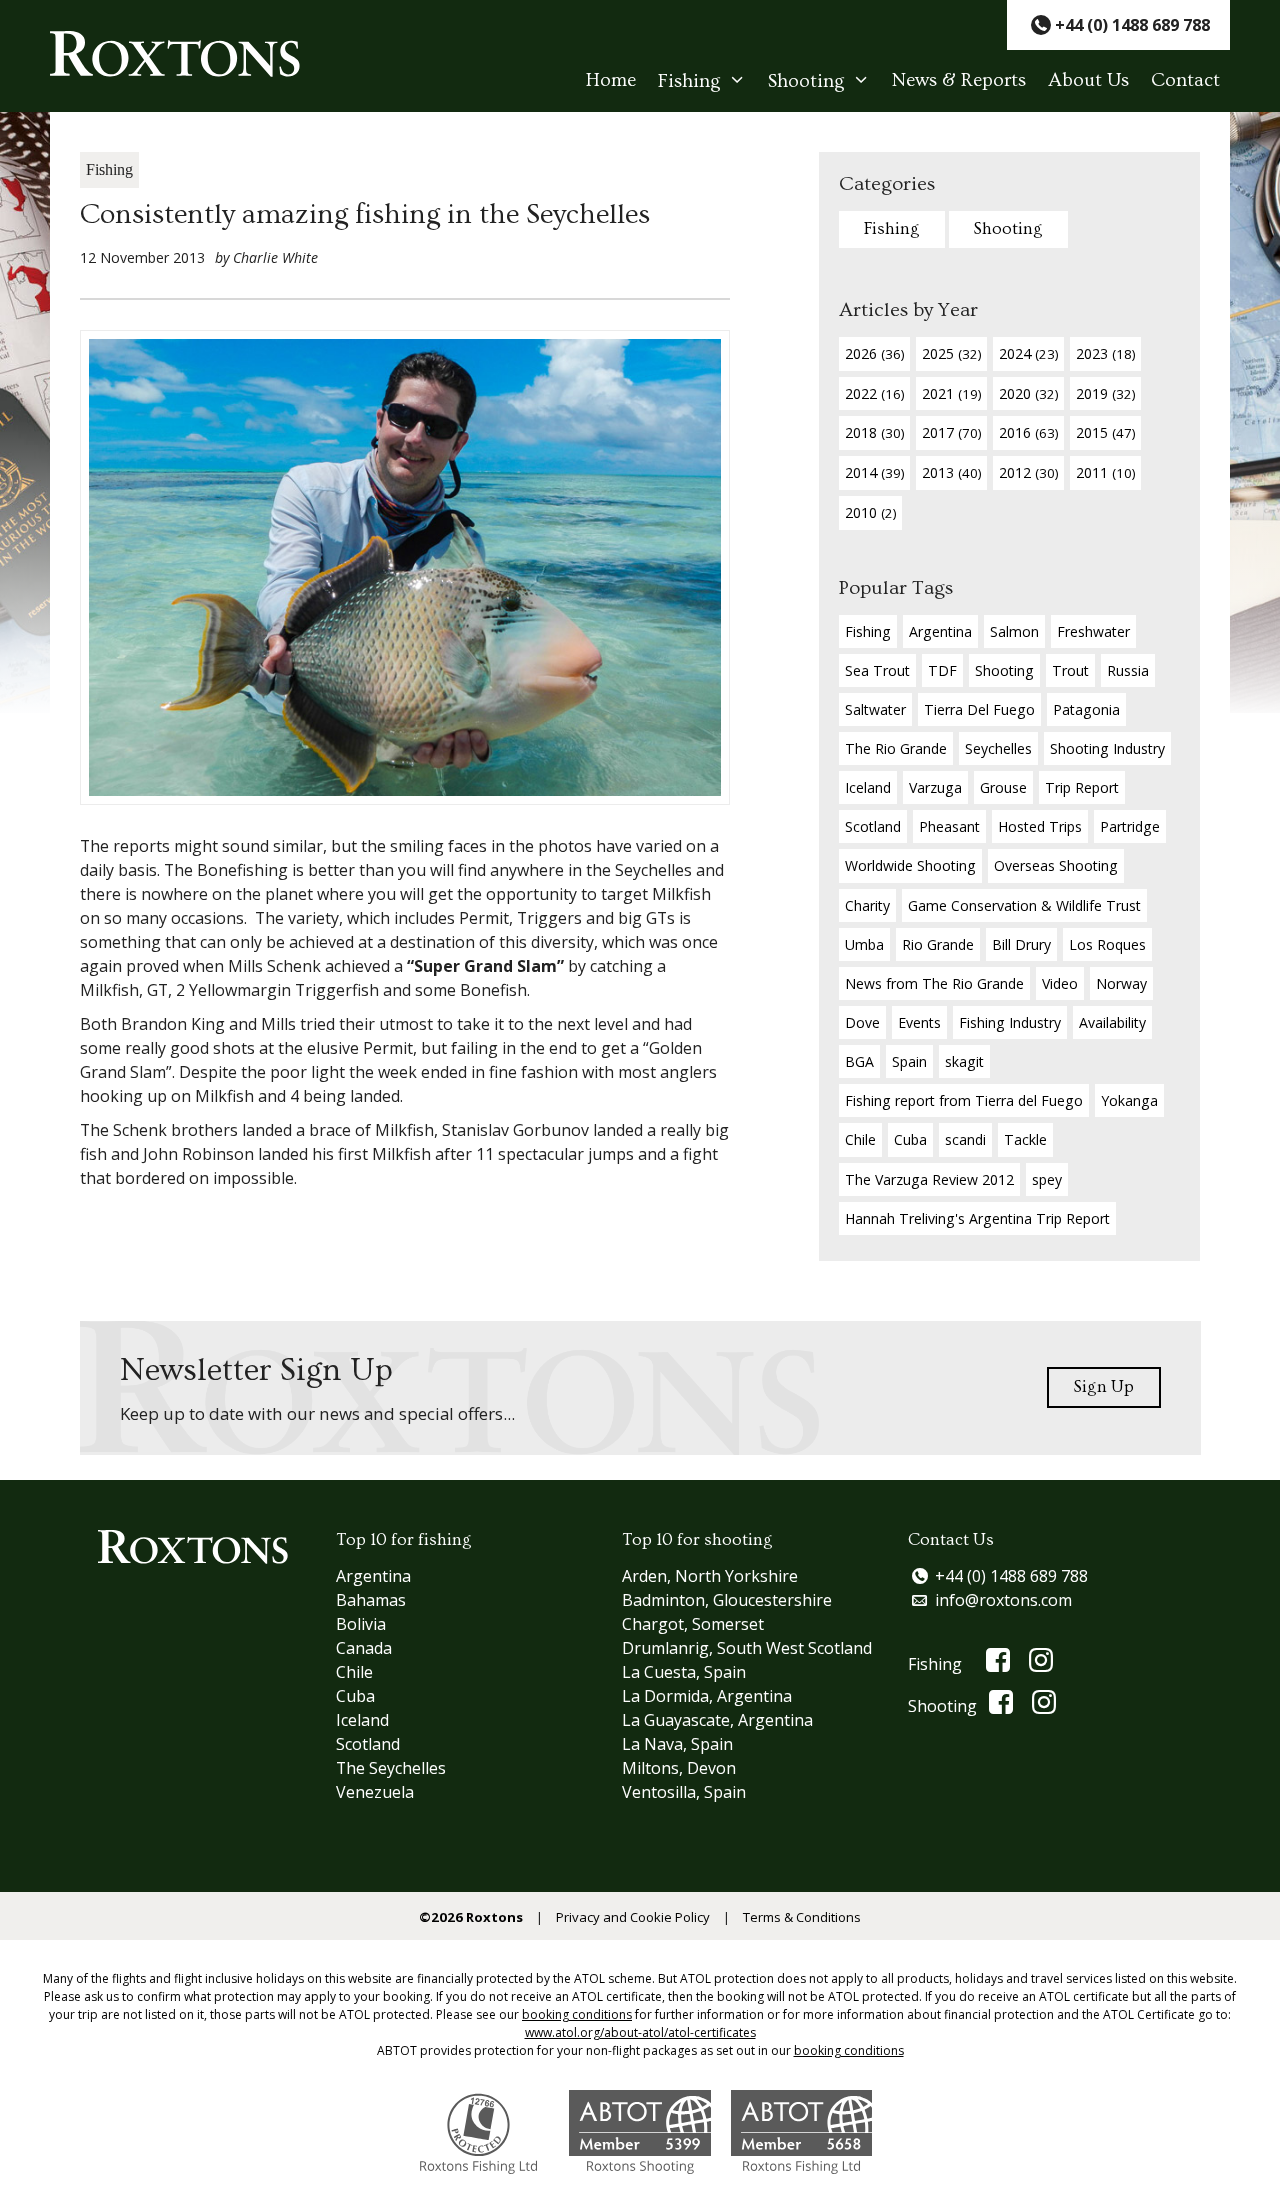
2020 (1028, 393)
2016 (1028, 432)
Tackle (1025, 1139)
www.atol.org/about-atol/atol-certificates (640, 2032)
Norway (1121, 983)
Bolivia (361, 1624)
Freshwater (1093, 631)
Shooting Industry (1107, 748)
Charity (867, 905)
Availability (1112, 1022)
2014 (874, 472)
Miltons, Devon (679, 1768)
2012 (1028, 472)
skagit (964, 1061)
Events (919, 1022)
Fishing (689, 81)
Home (611, 81)
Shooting (806, 81)
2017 (951, 432)
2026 (874, 353)
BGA (859, 1061)
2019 (1105, 393)
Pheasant (949, 826)
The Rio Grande (896, 748)
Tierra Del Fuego (979, 709)
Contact (1185, 81)
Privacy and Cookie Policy (633, 1917)
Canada (364, 1648)
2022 (874, 393)
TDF (942, 670)
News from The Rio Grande (934, 983)
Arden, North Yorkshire (710, 1576)
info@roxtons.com (1003, 1600)
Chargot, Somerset (693, 1624)
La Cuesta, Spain (684, 1672)
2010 (870, 512)
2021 (951, 393)
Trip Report (1082, 787)
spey (1047, 1179)
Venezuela (375, 1792)
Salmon (1014, 631)
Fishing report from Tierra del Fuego (964, 1100)
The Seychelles (391, 1768)
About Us (1088, 81)
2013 (951, 472)
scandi (965, 1139)
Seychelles (998, 748)
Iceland (868, 787)
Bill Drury (1021, 944)
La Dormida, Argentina (707, 1696)
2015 (1105, 432)
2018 (874, 432)
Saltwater (875, 709)
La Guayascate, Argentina (717, 1720)
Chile (860, 1139)
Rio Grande (938, 944)
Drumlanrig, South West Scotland (747, 1648)
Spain (909, 1061)
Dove (862, 1022)
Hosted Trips (1040, 826)
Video (1060, 983)
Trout (1070, 670)
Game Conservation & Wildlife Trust (1024, 905)
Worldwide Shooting (910, 865)
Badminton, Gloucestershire (727, 1600)
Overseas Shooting (1056, 865)
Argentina (940, 631)
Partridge (1130, 826)
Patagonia (1086, 709)
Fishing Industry (1010, 1022)
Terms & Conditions (802, 1917)
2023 (1105, 353)
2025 (951, 353)
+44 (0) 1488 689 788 (1011, 1576)
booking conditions (577, 2014)
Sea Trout (877, 670)
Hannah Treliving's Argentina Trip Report (977, 1218)
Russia (1128, 670)
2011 (1105, 472)
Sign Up (1104, 1386)
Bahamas (371, 1600)
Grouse (1003, 787)
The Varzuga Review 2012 (929, 1179)
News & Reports (959, 81)
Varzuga (935, 787)
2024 (1028, 353)
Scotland (873, 826)
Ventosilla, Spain (684, 1792)
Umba (864, 944)
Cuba (910, 1139)
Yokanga (1129, 1100)
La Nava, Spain (677, 1744)
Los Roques (1107, 944)
